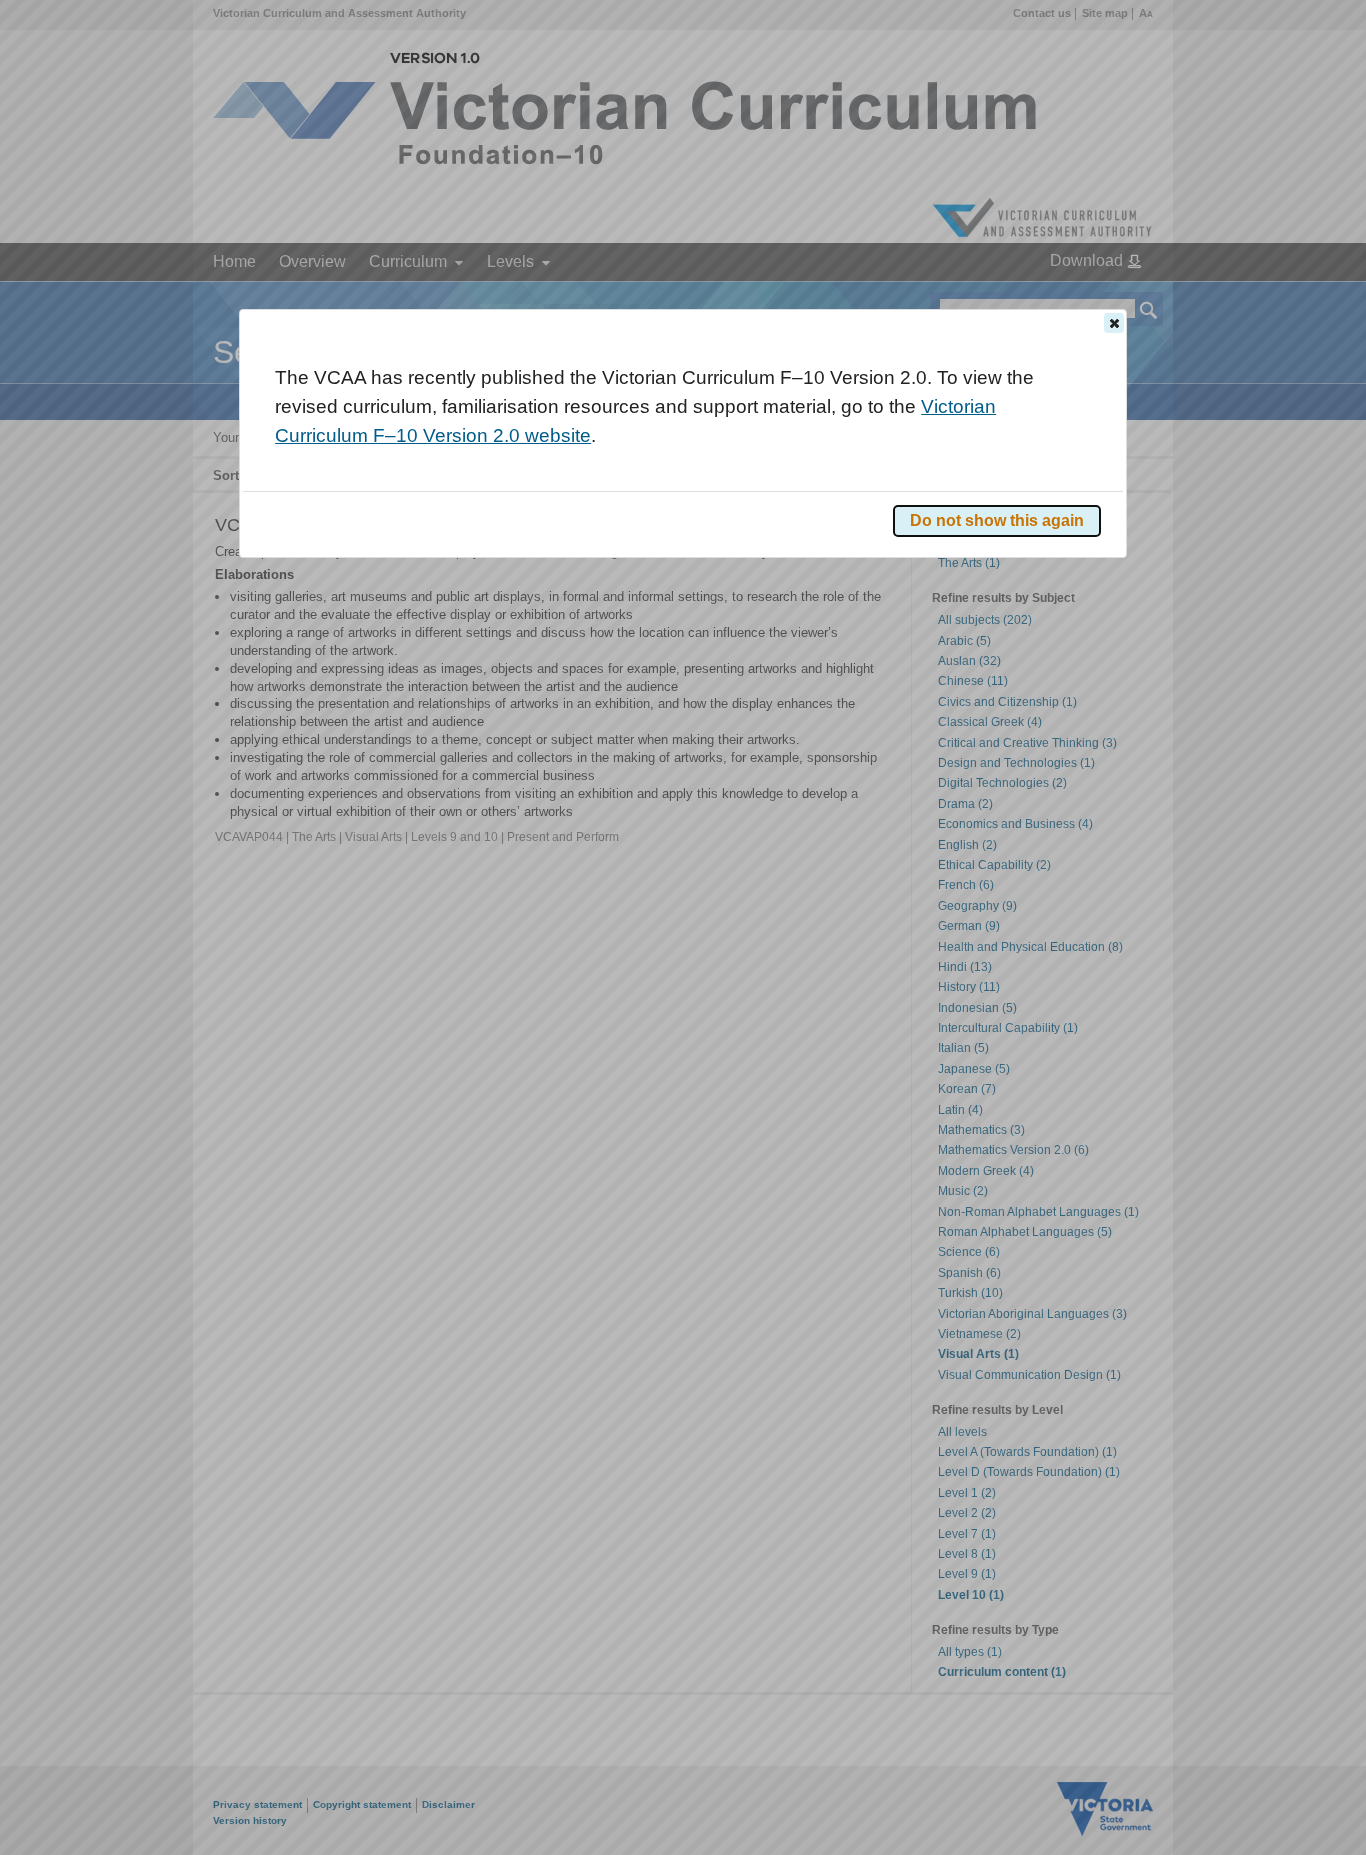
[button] (1114, 323)
